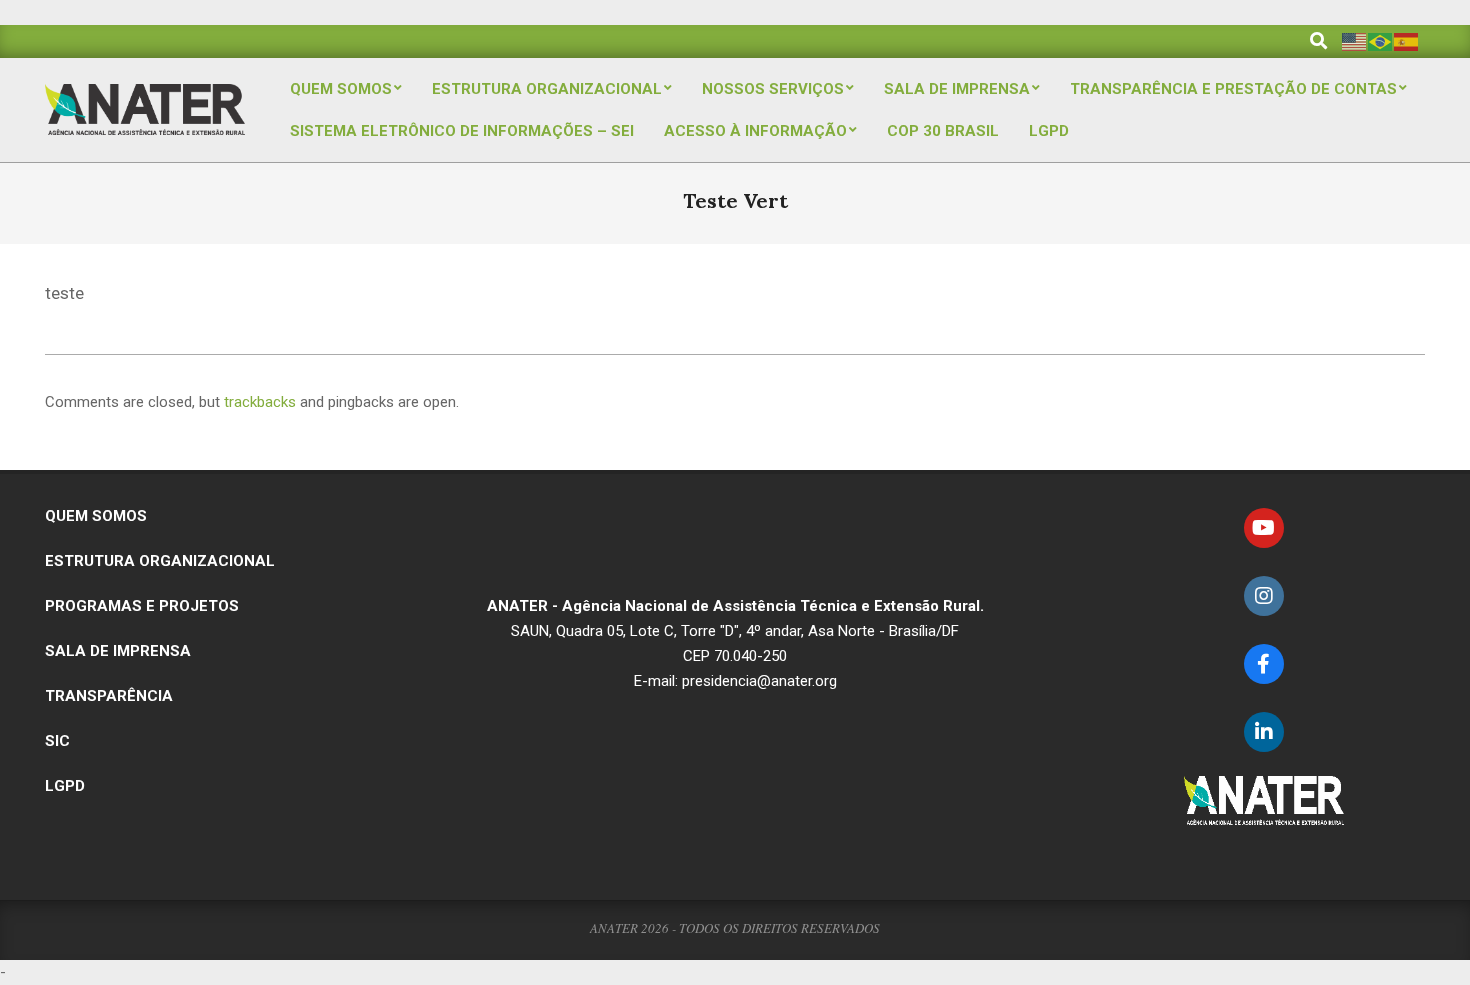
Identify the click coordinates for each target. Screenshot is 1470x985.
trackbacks (260, 402)
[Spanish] (1407, 40)
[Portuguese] (1381, 40)
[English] (1355, 40)
